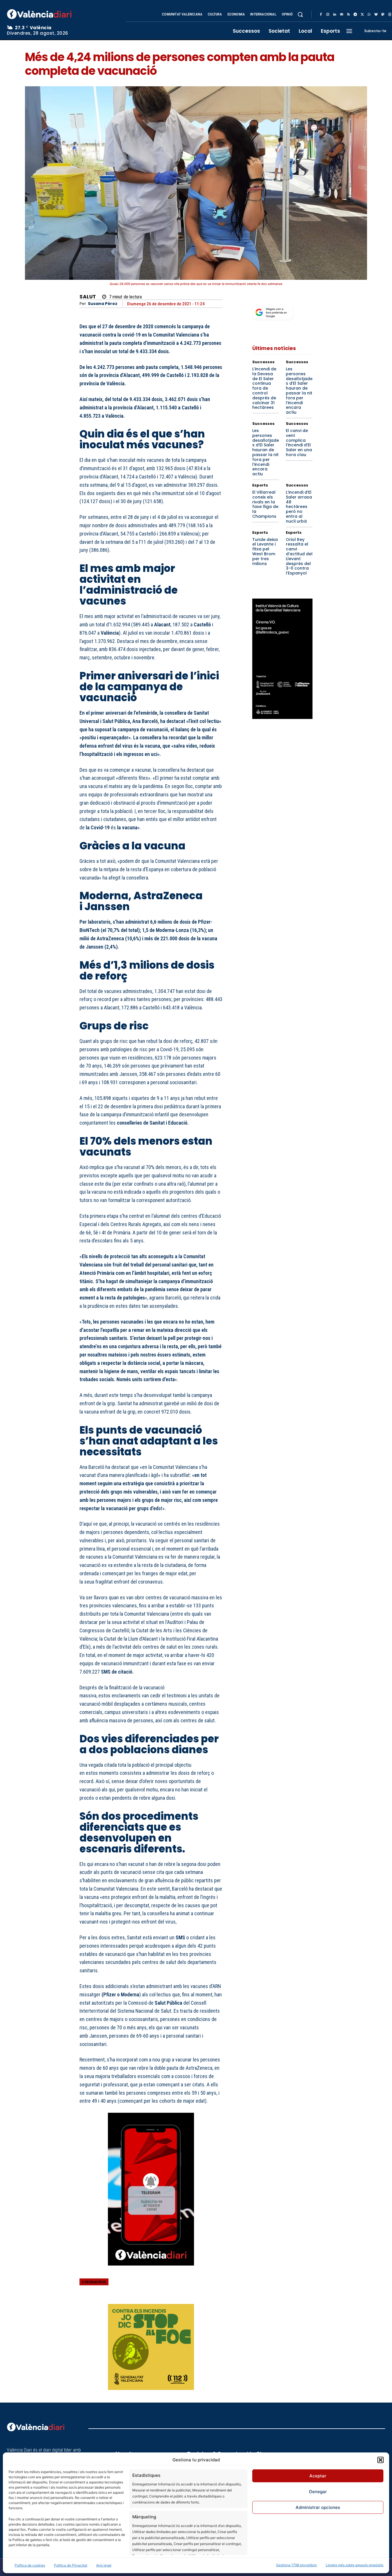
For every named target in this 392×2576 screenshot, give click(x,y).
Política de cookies (30, 2565)
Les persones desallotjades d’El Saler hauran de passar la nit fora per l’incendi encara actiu (299, 391)
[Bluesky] (376, 15)
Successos (263, 362)
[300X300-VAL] (151, 2347)
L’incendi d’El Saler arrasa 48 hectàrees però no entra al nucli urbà (299, 507)
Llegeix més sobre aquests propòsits (355, 2565)
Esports (260, 485)
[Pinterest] (190, 2286)
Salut (88, 297)
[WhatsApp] (369, 15)
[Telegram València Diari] (151, 2270)
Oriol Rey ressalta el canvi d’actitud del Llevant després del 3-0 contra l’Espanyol (299, 556)
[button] (381, 2460)
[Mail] (341, 15)
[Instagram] (328, 15)
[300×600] (282, 659)
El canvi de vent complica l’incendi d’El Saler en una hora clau (299, 443)
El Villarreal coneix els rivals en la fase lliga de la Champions (265, 504)
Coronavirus (94, 2282)
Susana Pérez (103, 304)
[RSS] (348, 15)
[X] (362, 15)
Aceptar (318, 2476)
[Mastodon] (383, 15)
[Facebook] (321, 15)
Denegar (318, 2492)
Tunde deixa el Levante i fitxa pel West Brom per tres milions (265, 552)
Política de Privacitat (71, 2565)
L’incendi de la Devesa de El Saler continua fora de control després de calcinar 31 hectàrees (264, 388)
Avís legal (104, 2565)
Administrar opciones (318, 2507)
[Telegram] (355, 15)
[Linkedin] (335, 15)
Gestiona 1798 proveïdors (296, 2565)
